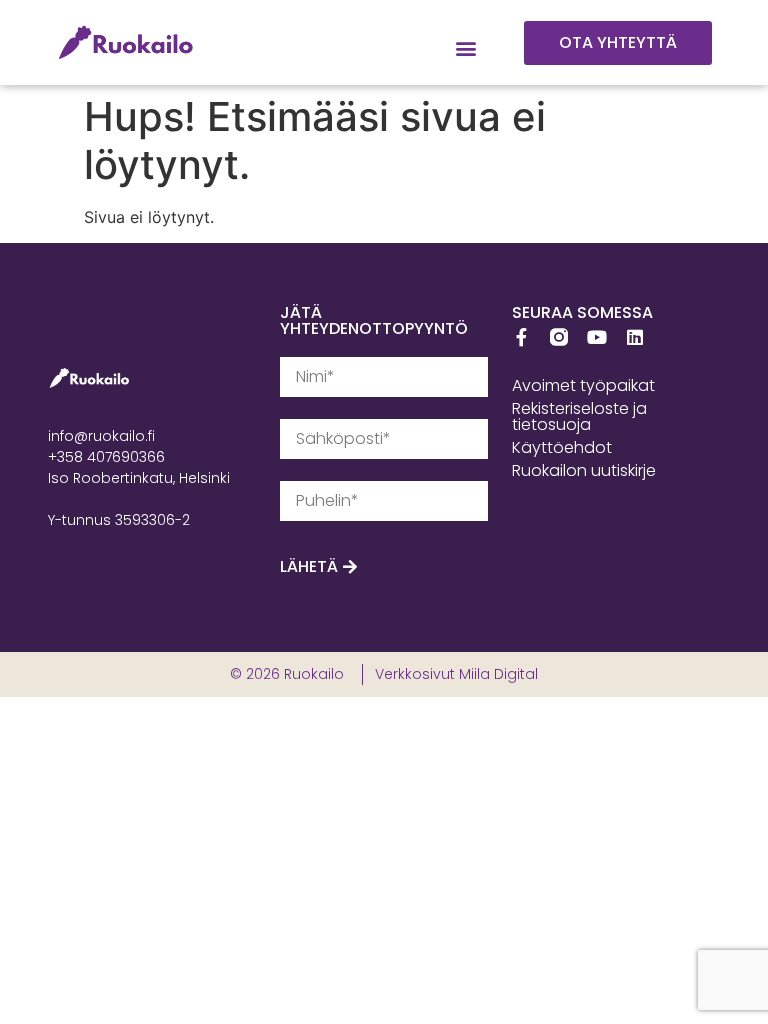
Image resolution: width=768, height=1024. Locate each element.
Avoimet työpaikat (583, 385)
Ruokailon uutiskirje (584, 470)
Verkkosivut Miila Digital (456, 674)
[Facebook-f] (521, 337)
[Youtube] (597, 337)
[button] (466, 48)
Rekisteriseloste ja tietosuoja (579, 416)
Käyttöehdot (562, 447)
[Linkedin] (635, 337)
